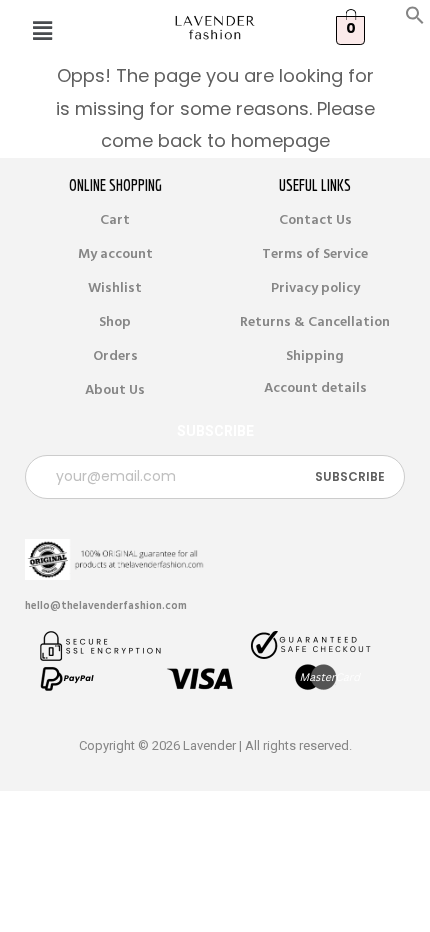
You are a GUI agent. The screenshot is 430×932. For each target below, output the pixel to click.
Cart (115, 220)
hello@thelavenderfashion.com (106, 605)
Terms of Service (315, 254)
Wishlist (115, 288)
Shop (115, 322)
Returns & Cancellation (315, 322)
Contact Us (315, 220)
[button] (415, 20)
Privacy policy (315, 288)
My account (115, 254)
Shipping (315, 356)
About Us (115, 390)
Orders (115, 356)
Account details (315, 388)
